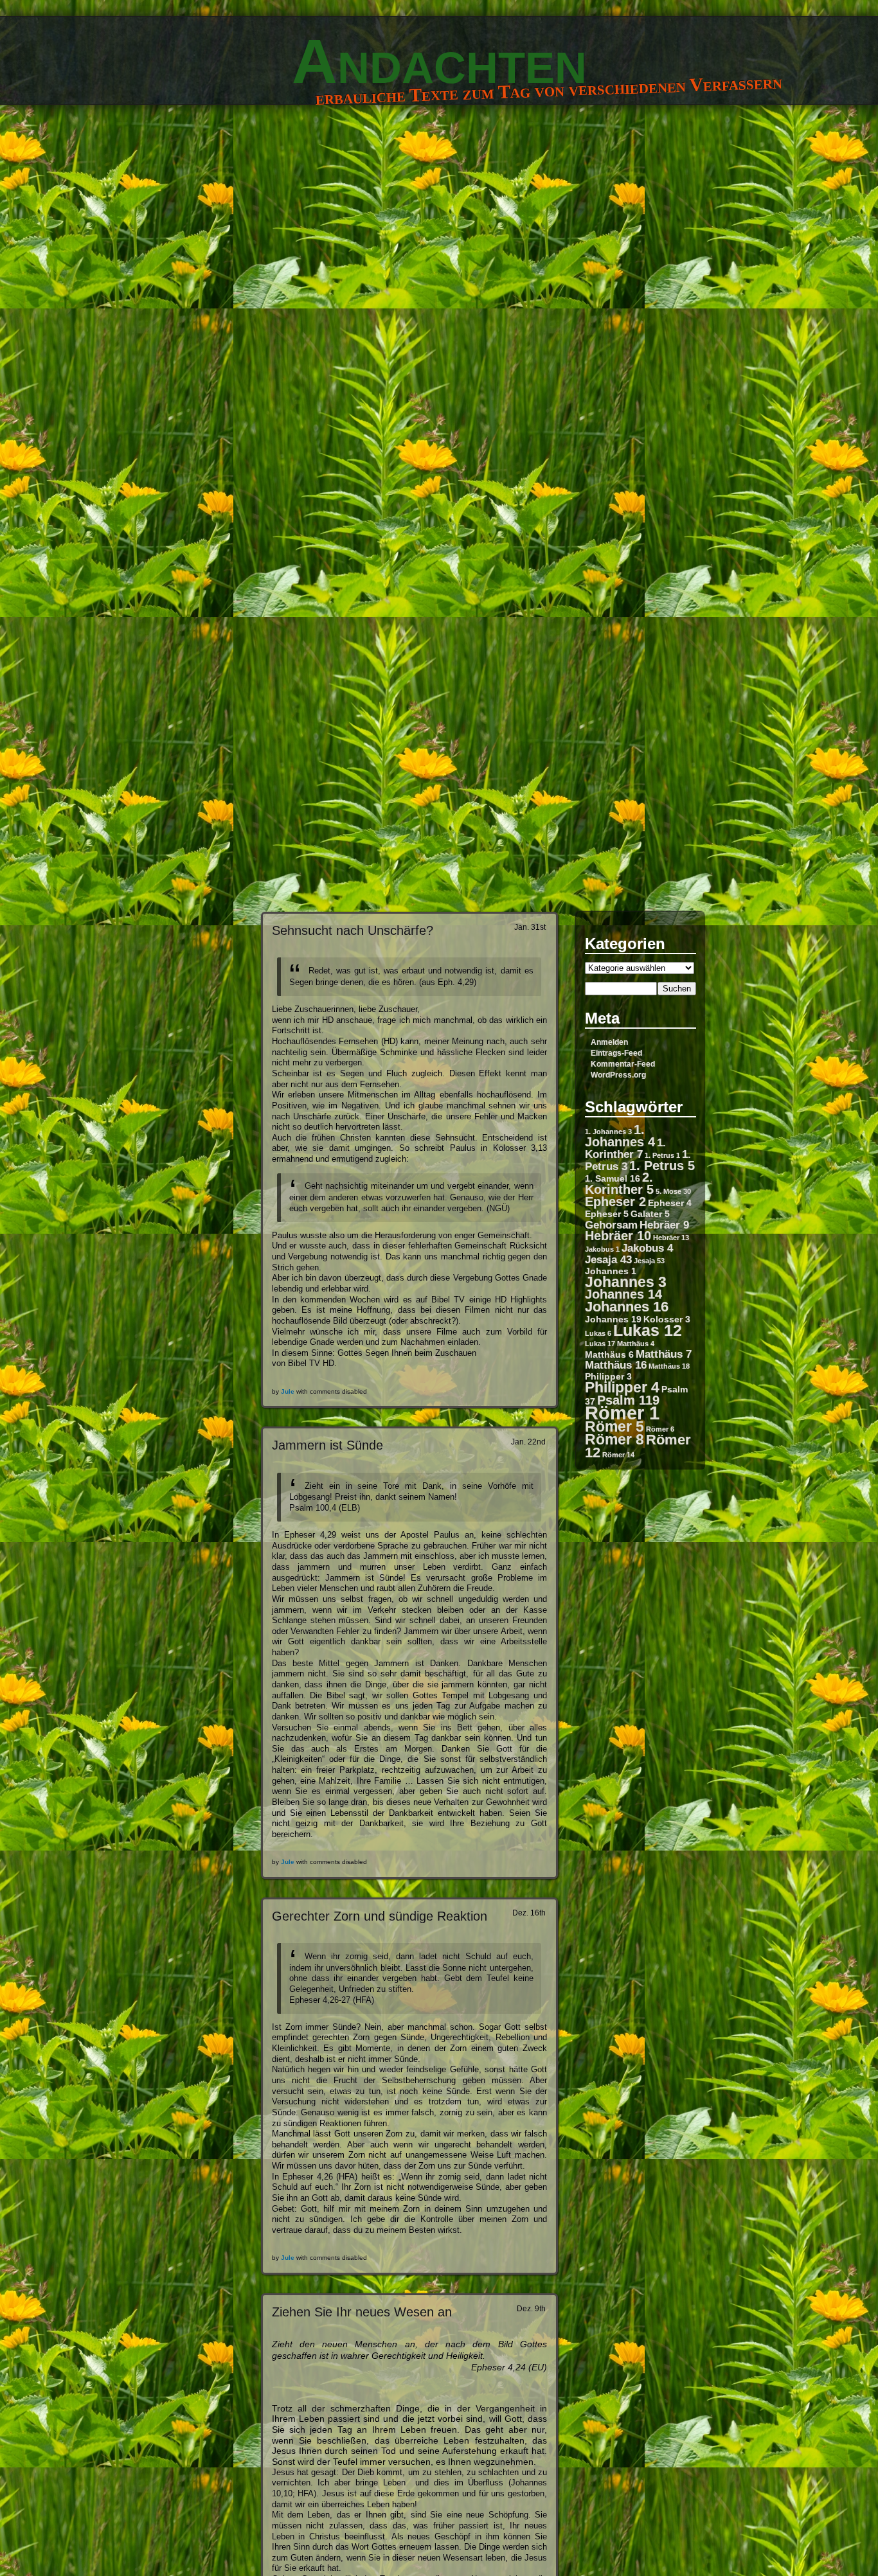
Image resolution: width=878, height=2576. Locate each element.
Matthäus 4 (636, 1344)
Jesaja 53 (649, 1261)
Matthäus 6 (609, 1355)
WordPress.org (618, 1075)
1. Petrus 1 (662, 1155)
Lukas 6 (598, 1333)
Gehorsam (611, 1225)
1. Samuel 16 (613, 1178)
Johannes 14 (623, 1294)
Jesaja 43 (608, 1259)
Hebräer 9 (664, 1225)
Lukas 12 (648, 1330)
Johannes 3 (626, 1282)
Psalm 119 (628, 1400)
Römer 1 (622, 1413)
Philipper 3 (608, 1376)
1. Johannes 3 (608, 1132)
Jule (288, 1391)
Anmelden (609, 1042)
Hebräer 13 (671, 1238)
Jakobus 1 (602, 1249)
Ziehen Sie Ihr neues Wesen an (362, 2312)
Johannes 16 (627, 1307)
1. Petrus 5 (662, 1166)
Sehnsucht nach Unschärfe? (353, 930)
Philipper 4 (622, 1387)
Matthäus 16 (616, 1365)
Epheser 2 (615, 1202)
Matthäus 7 (664, 1354)
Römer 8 (614, 1439)
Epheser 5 (607, 1214)
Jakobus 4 (647, 1248)
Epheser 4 (670, 1203)
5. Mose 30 (673, 1191)
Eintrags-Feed (616, 1053)
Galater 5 (650, 1214)
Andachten (439, 61)
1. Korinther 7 (625, 1148)
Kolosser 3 (667, 1319)
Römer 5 (614, 1426)
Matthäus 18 (669, 1366)
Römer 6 (660, 1429)
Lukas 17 (600, 1344)
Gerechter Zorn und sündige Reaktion (380, 1916)
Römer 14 (618, 1455)
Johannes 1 (611, 1271)
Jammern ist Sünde (327, 1445)
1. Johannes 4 (620, 1136)
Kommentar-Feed (623, 1064)
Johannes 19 (613, 1319)
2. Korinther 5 (619, 1183)
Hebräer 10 (618, 1236)
